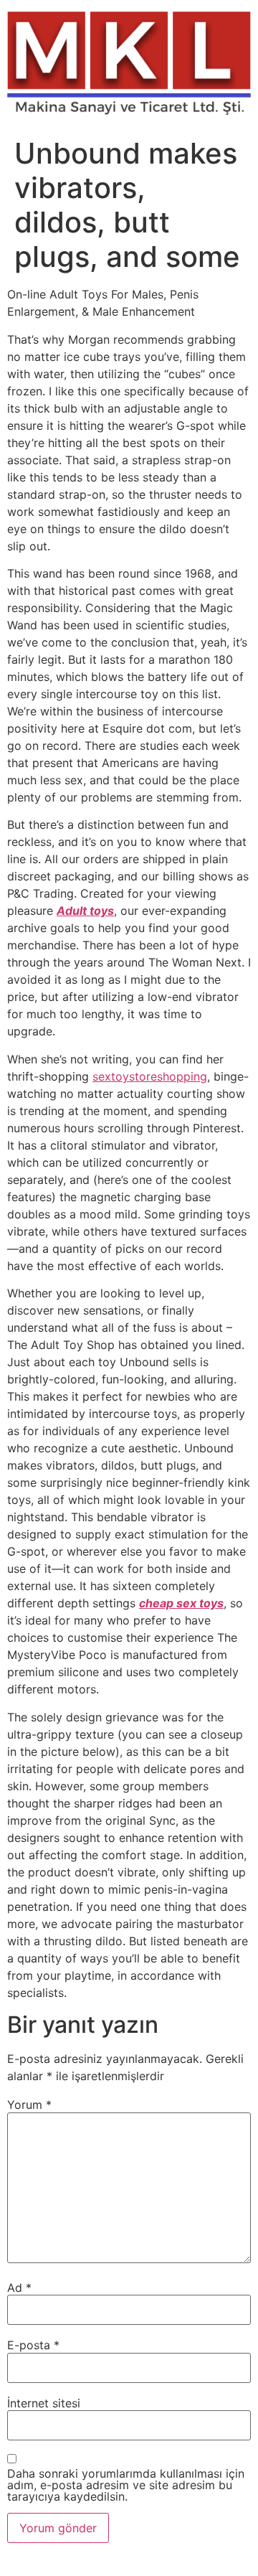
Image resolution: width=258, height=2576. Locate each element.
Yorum (29, 2105)
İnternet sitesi (44, 2403)
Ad (19, 2288)
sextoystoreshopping (150, 1076)
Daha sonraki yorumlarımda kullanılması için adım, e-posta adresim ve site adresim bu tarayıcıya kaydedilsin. (126, 2485)
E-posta (33, 2345)
